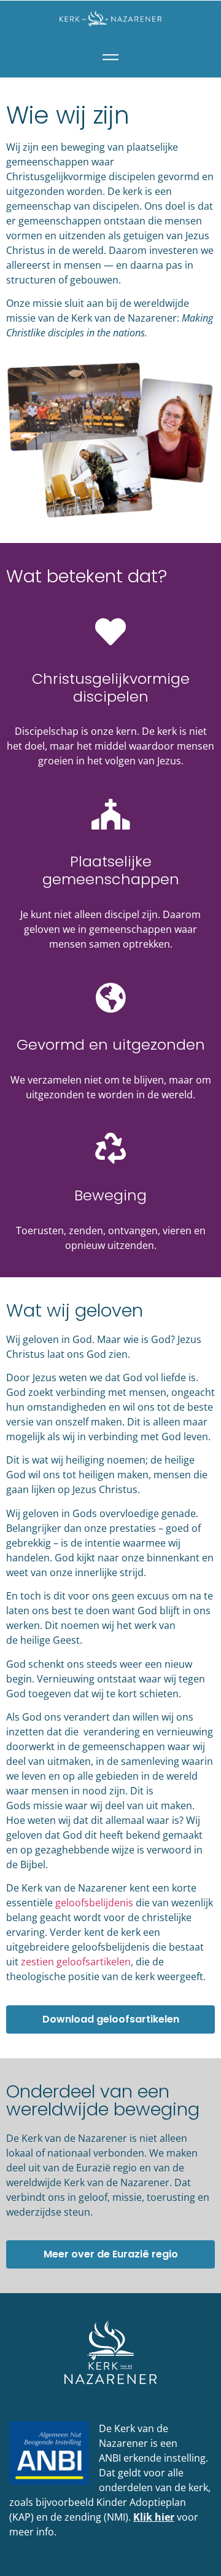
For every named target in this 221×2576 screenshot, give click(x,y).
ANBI (110, 2458)
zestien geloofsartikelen (76, 1962)
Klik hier (154, 2517)
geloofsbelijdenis (94, 1903)
